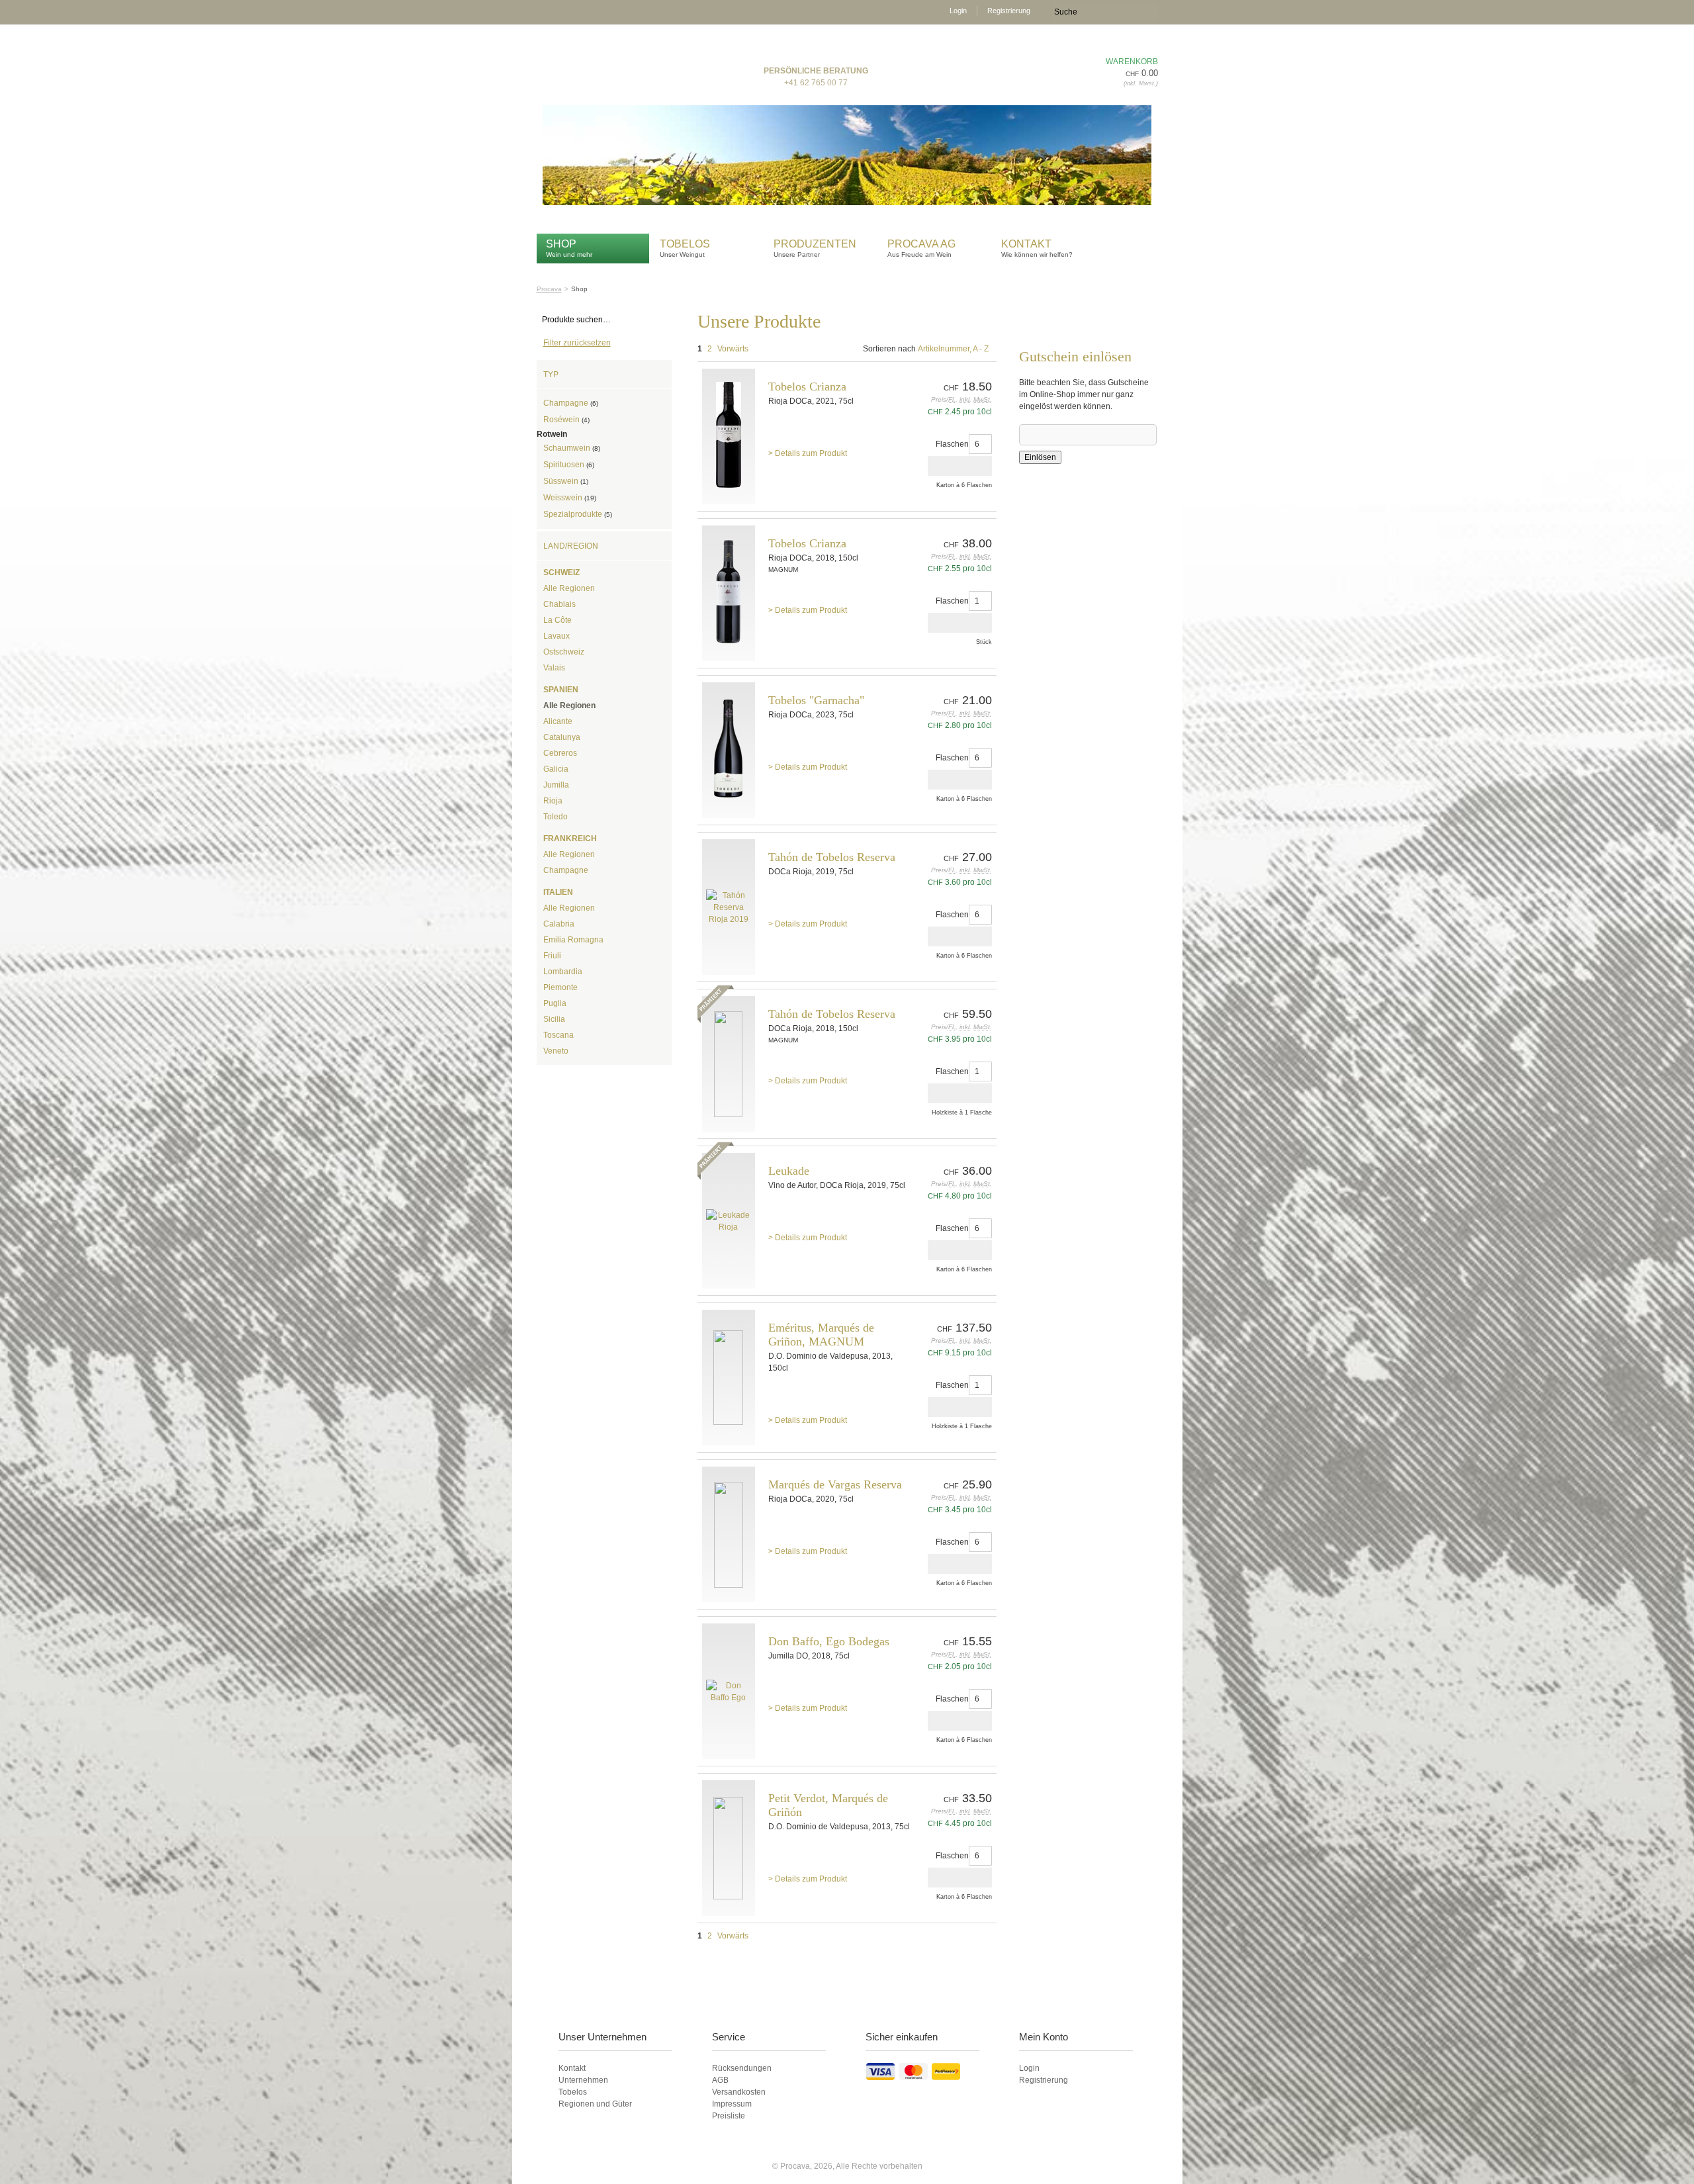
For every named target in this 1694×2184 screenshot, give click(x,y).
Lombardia (563, 972)
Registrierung (1009, 11)
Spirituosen (569, 465)
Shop (561, 244)
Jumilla (556, 785)
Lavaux (557, 636)
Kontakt (1028, 244)
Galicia (556, 769)
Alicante (558, 721)
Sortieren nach (889, 349)
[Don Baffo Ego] (729, 1691)
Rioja (553, 801)
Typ (551, 375)
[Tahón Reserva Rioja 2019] (729, 907)
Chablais (559, 604)
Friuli (552, 956)
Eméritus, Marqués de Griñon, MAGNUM (821, 1335)
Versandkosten (739, 2092)
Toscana (558, 1035)
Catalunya (562, 737)
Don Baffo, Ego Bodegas (829, 1641)
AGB (720, 2080)
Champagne (571, 403)
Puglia (555, 1003)
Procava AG (921, 244)
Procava (549, 289)
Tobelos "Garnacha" (816, 700)
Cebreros (560, 753)
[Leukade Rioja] (729, 1221)
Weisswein (570, 498)
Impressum (732, 2104)
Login (958, 11)
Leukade (789, 1171)
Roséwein (566, 420)
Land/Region (571, 546)
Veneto (556, 1051)
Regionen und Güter (595, 2104)
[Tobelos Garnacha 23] (729, 750)
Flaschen (952, 444)
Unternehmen (583, 2080)
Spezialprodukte (578, 514)
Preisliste (729, 2116)
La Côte (557, 620)
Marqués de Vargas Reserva (835, 1484)
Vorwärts (733, 349)
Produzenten (815, 244)
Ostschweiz (564, 652)
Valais (554, 668)
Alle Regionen (569, 588)
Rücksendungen (742, 2068)
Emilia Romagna (573, 940)
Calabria (559, 924)
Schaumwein (572, 448)
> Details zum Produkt (808, 453)
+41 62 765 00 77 (816, 83)
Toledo (556, 817)
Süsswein (566, 481)
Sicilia (554, 1019)
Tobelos (685, 244)
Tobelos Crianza (807, 387)
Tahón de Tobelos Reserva (832, 857)
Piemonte (560, 987)
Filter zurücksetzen (577, 343)
